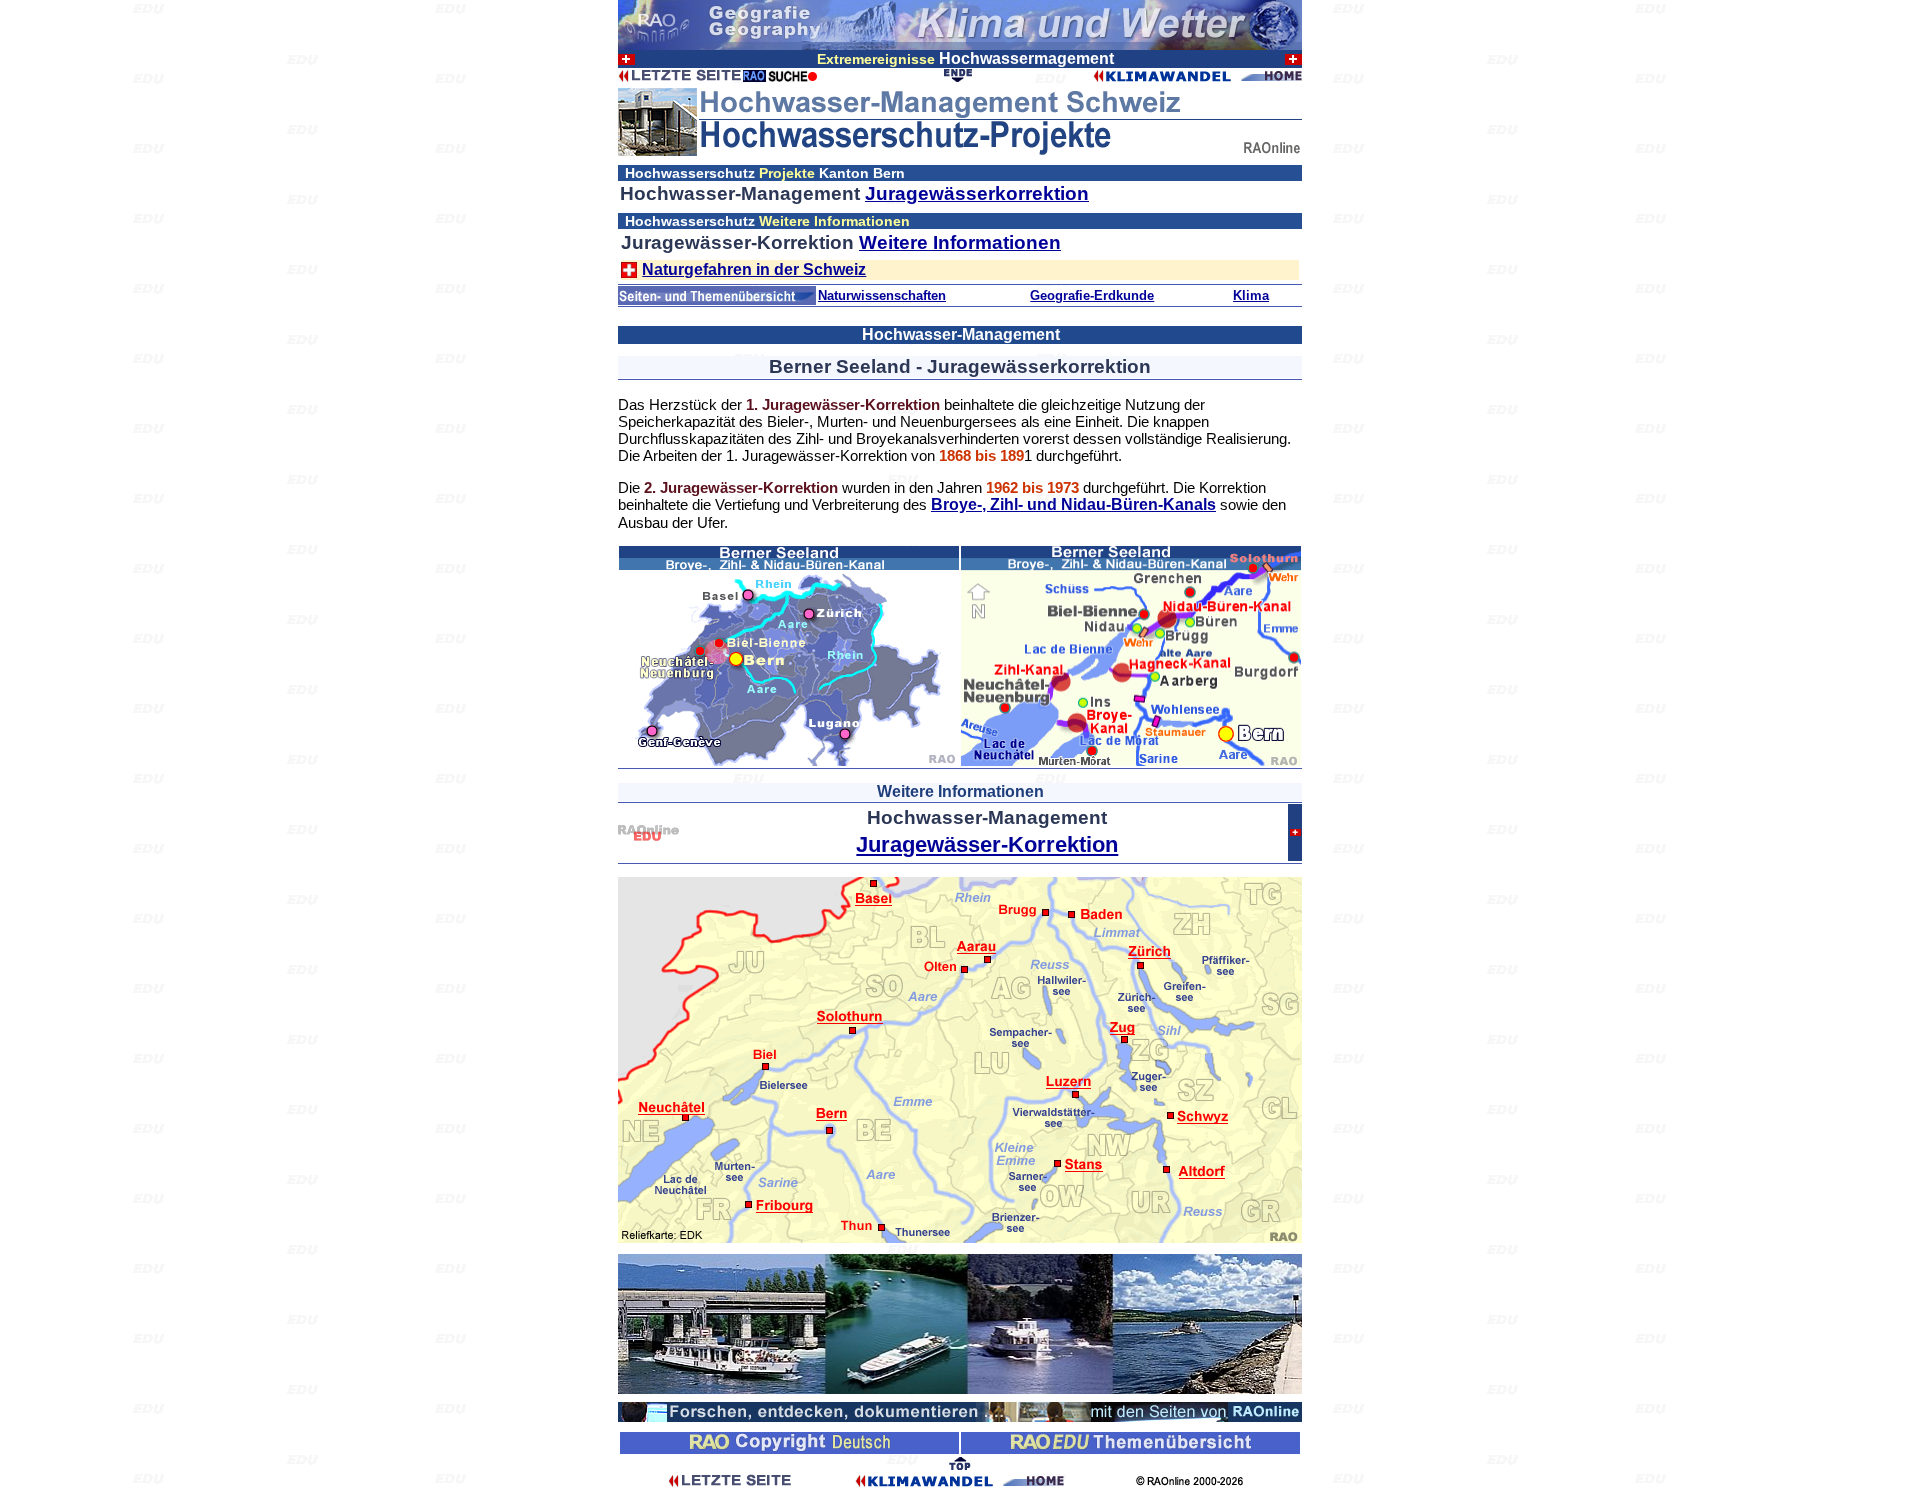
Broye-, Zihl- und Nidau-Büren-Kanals (1073, 504)
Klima (1251, 295)
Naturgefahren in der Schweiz (754, 269)
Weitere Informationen (960, 242)
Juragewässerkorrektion (977, 193)
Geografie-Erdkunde (1092, 295)
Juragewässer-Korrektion (987, 844)
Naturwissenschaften (882, 295)
